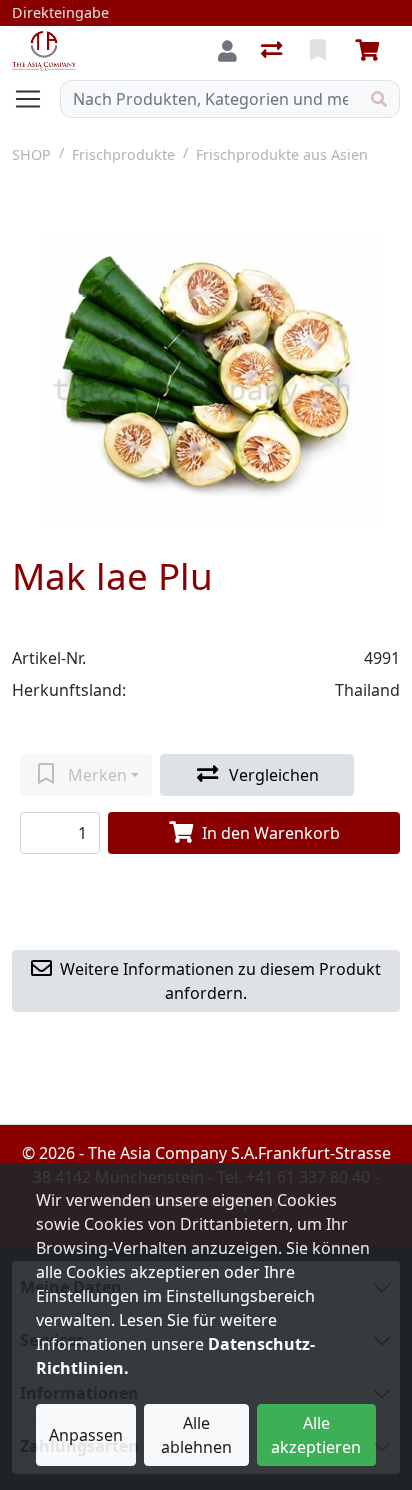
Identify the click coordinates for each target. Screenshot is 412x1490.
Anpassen (86, 1435)
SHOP (31, 154)
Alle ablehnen (196, 1435)
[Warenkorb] (371, 51)
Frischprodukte (123, 154)
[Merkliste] (320, 51)
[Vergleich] (273, 51)
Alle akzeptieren (316, 1435)
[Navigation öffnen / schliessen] (36, 99)
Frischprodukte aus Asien (282, 154)
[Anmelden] (227, 51)
